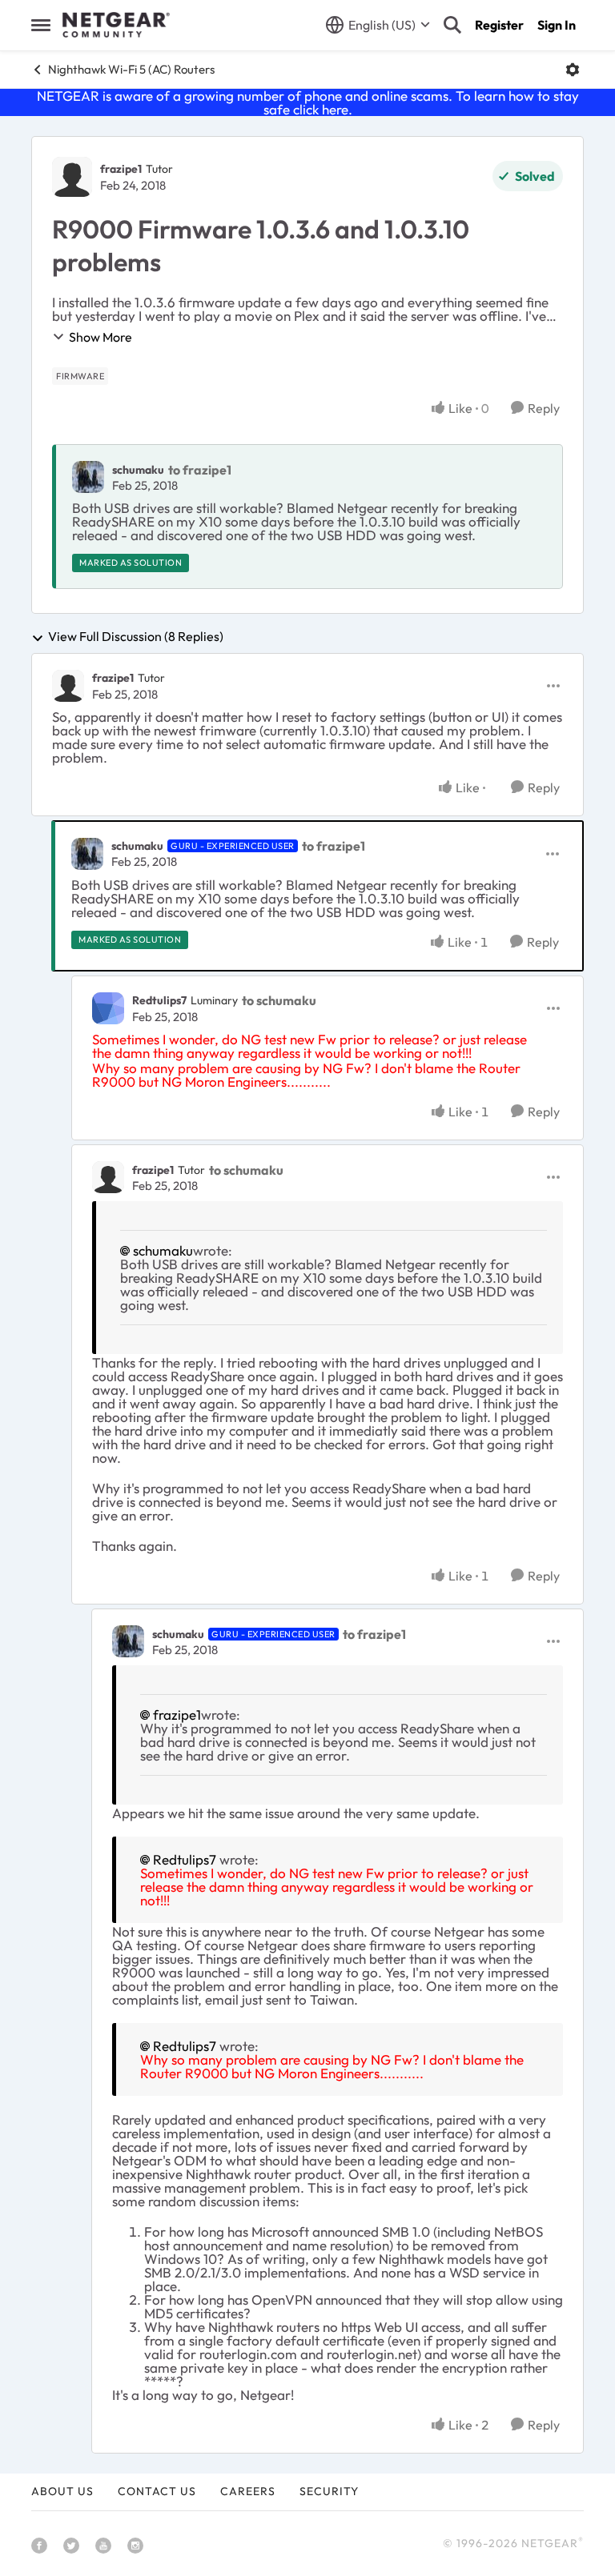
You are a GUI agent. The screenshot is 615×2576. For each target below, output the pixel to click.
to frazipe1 (200, 470)
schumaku (138, 470)
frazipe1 (121, 169)
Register (499, 25)
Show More (100, 337)
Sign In (557, 25)
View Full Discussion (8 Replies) (136, 637)
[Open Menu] (573, 70)
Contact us (157, 2491)
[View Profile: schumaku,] (88, 477)
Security (329, 2491)
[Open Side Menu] (41, 25)
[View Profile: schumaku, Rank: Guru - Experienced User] (87, 854)
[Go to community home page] (116, 25)
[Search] (452, 25)
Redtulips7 (159, 1000)
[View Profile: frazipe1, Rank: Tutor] (72, 177)
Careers (248, 2491)
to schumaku (279, 1000)
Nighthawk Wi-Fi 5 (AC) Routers (131, 69)
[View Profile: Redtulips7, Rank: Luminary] (108, 1008)
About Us (62, 2491)
